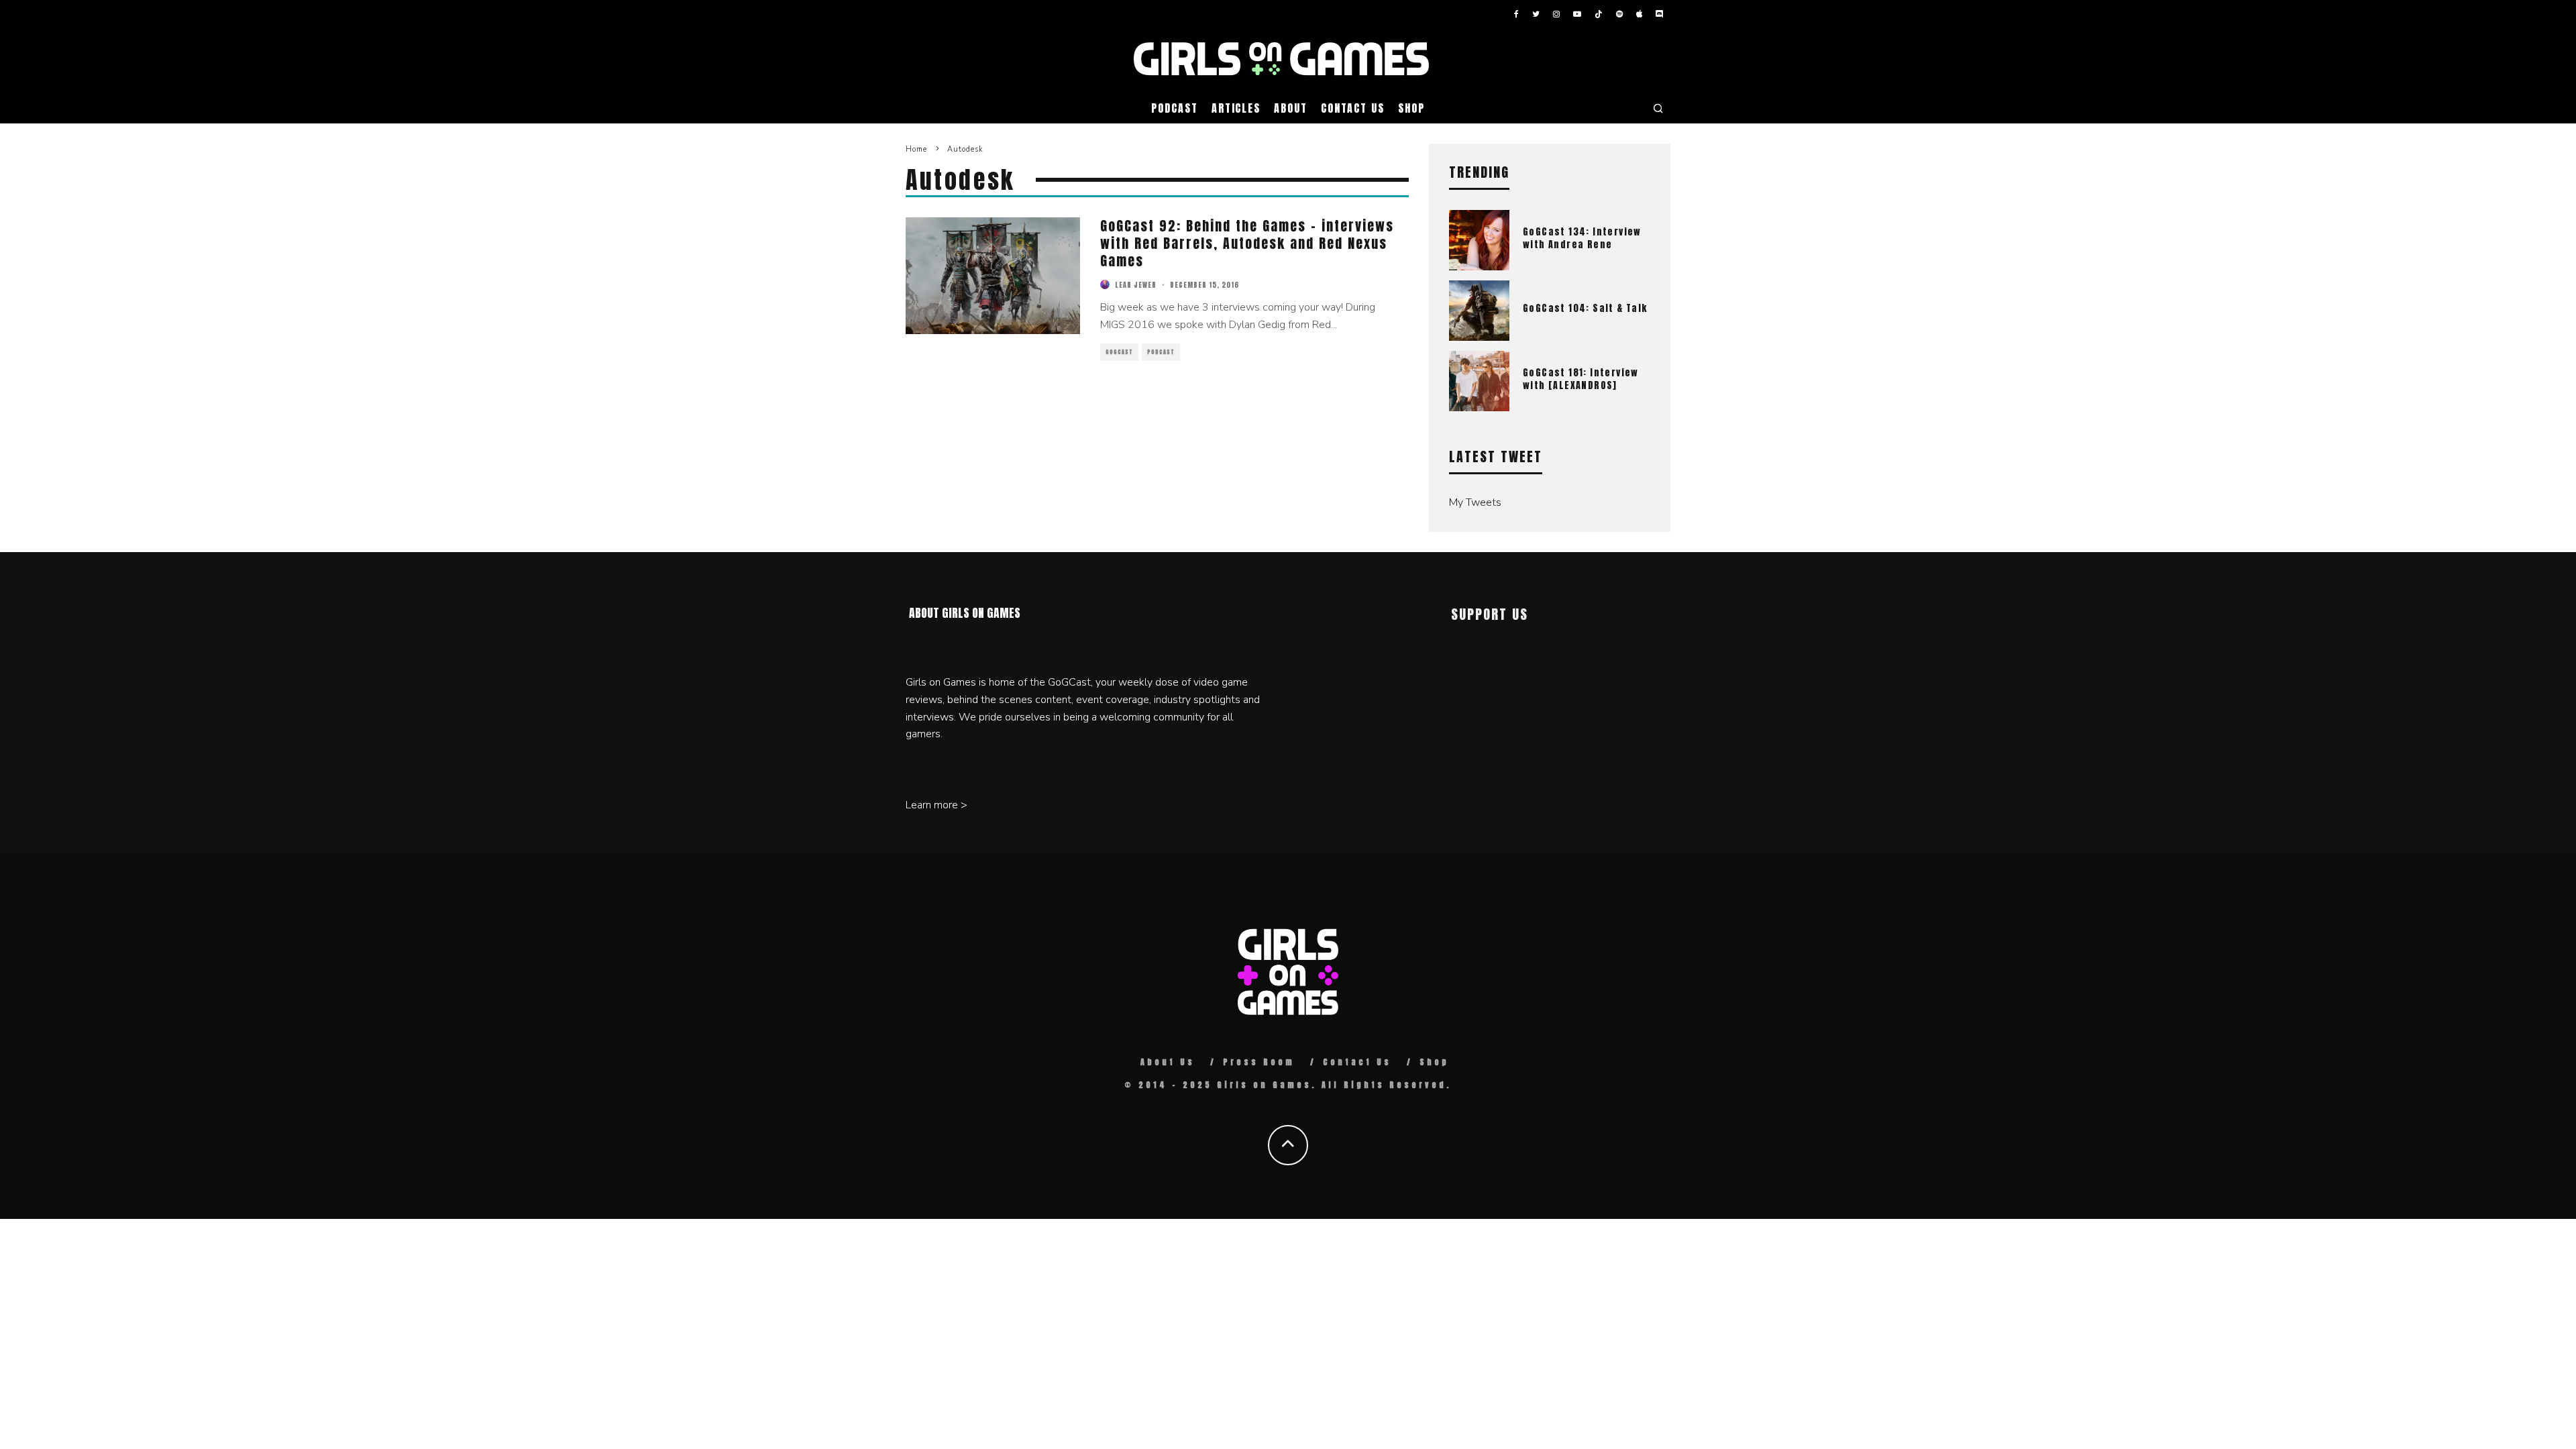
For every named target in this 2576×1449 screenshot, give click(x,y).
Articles (1236, 108)
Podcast (1174, 108)
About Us (1168, 1062)
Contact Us (1353, 108)
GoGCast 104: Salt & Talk (1585, 308)
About (1291, 108)
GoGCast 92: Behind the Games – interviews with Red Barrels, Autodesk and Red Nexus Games (1247, 243)
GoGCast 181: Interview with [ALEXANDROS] (1581, 379)
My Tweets (1475, 502)
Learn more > (936, 805)
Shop (1411, 108)
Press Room (1259, 1062)
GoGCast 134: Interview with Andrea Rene (1582, 238)
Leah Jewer (1136, 285)
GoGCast (1119, 352)
